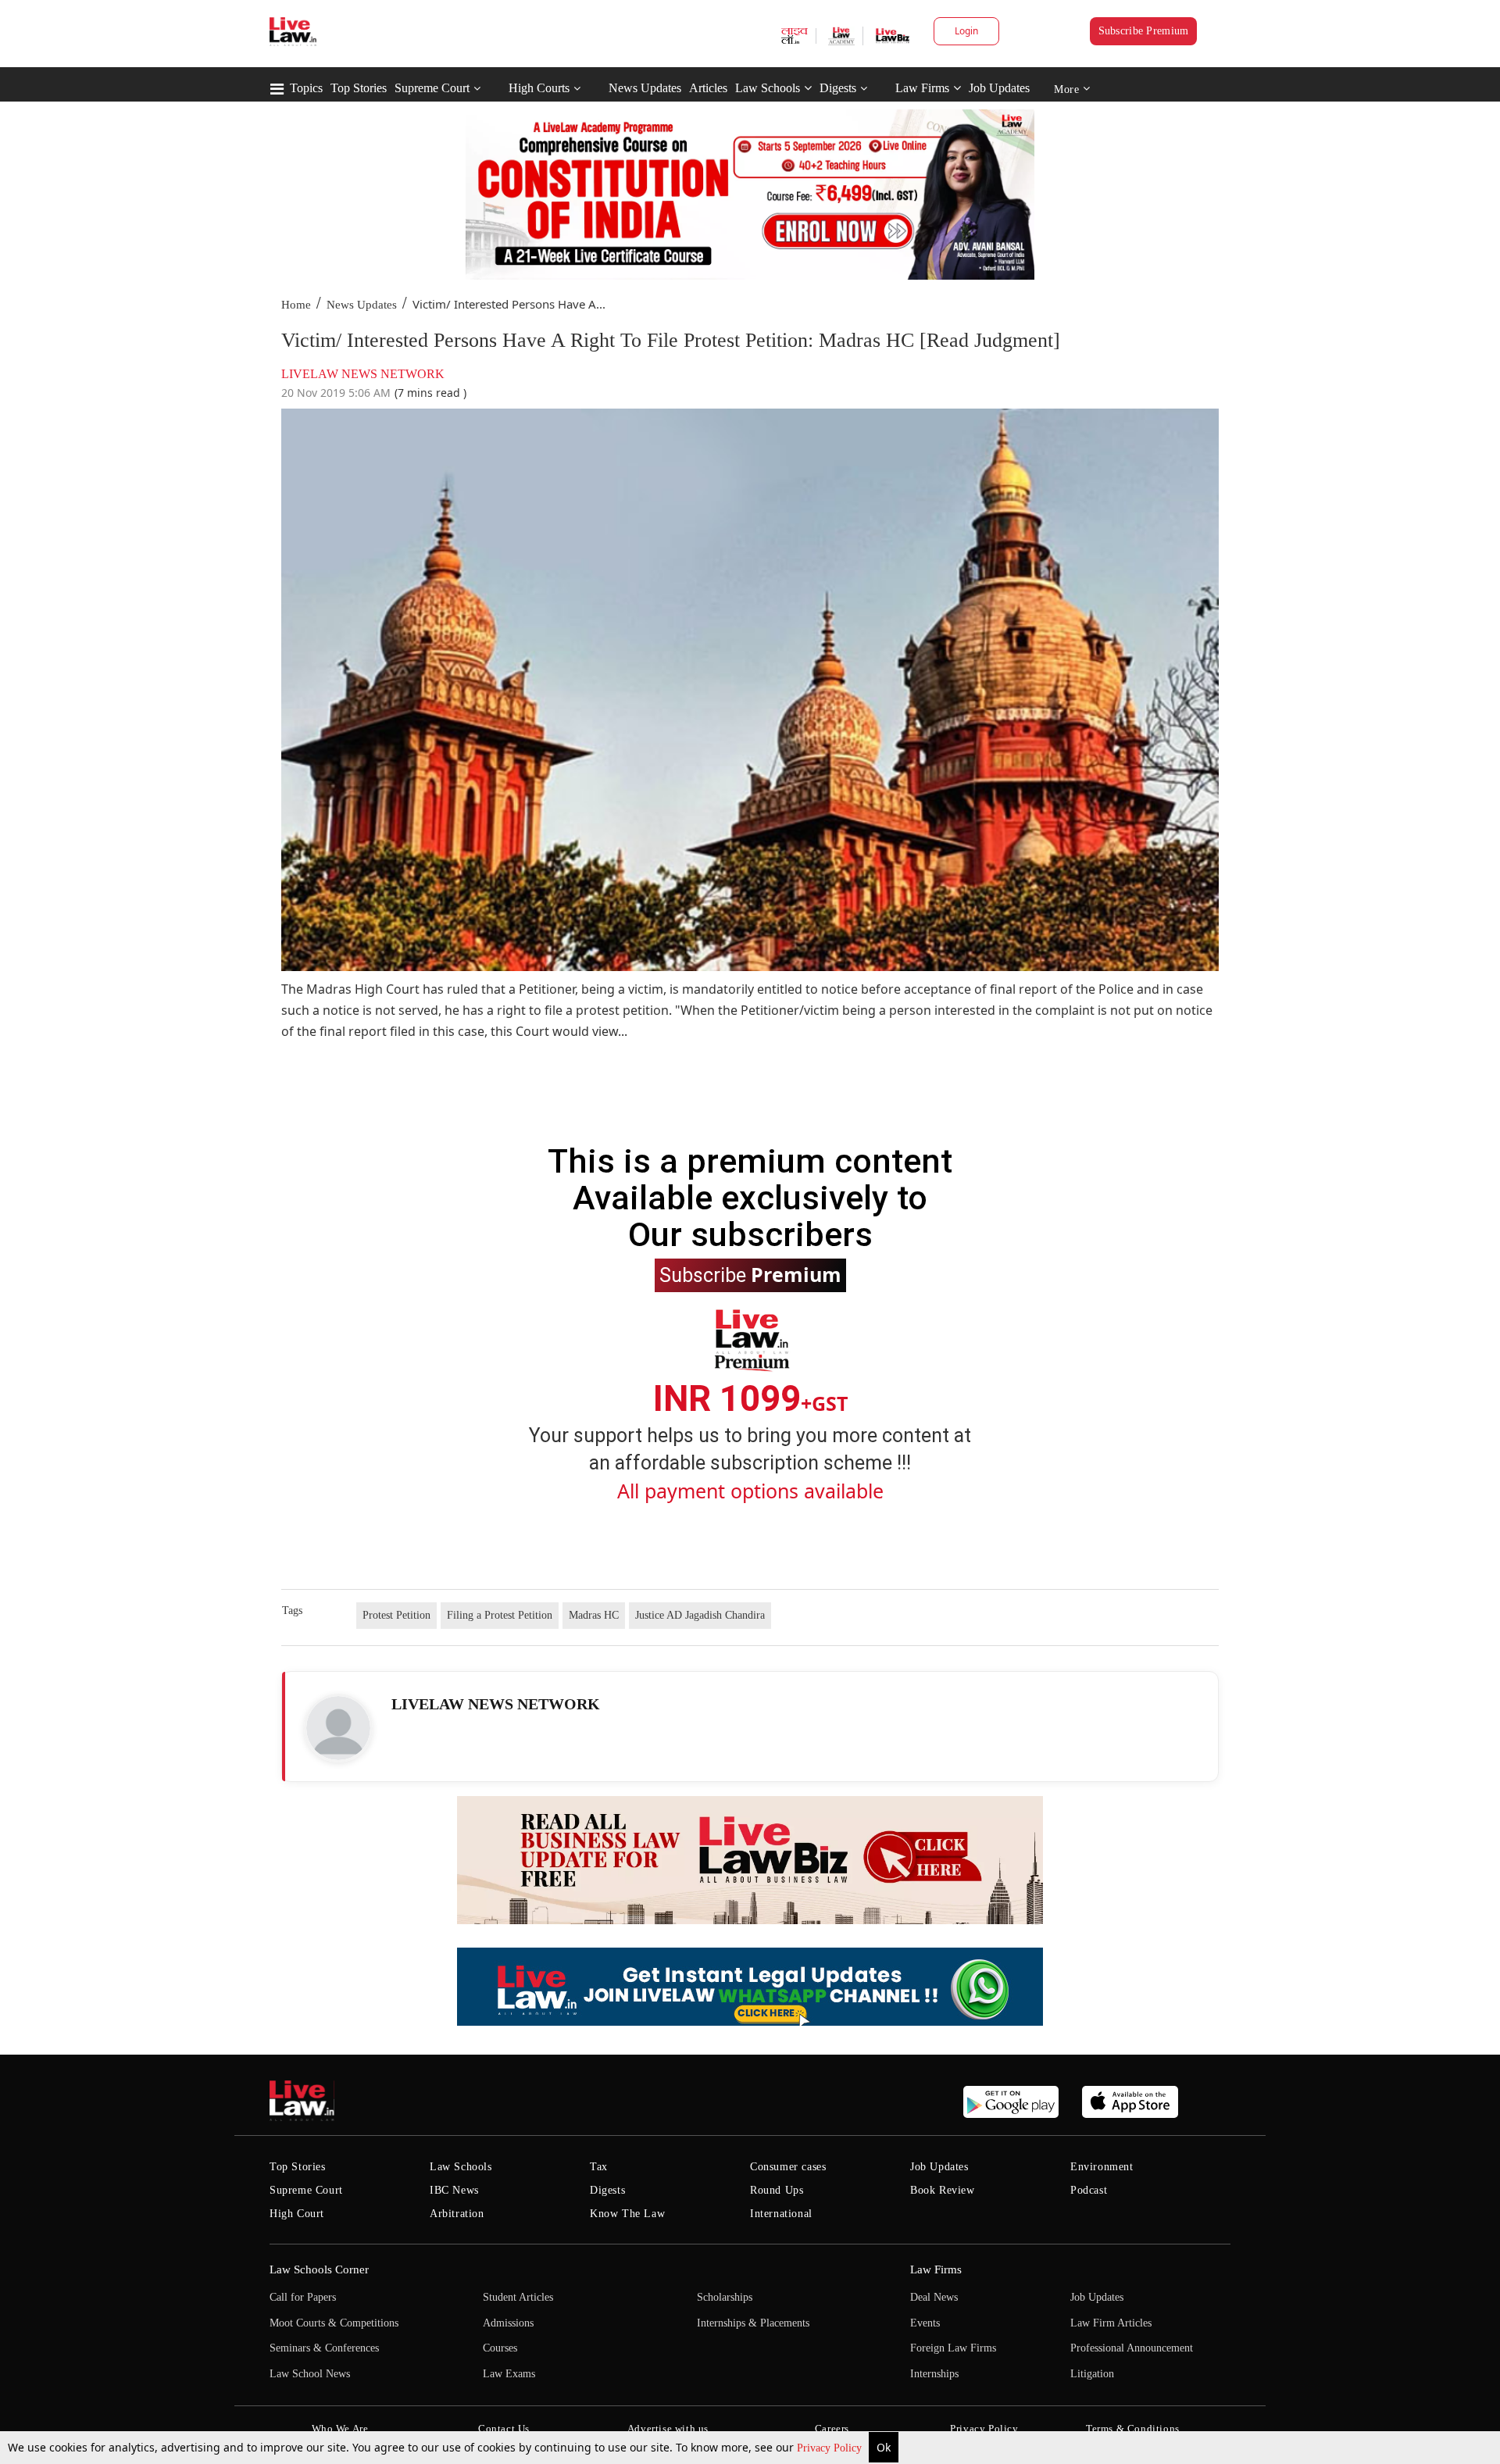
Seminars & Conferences (324, 2348)
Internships (934, 2374)
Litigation (1092, 2374)
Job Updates (999, 88)
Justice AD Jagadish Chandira (700, 1615)
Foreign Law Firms (953, 2348)
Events (925, 2323)
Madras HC (594, 1615)
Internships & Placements (753, 2323)
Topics (306, 88)
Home (296, 305)
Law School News (310, 2374)
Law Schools (768, 88)
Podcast (1089, 2190)
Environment (1102, 2167)
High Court (297, 2214)
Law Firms (922, 88)
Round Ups (777, 2190)
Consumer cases (788, 2167)
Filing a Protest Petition (500, 1615)
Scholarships (725, 2297)
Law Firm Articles (1111, 2323)
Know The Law (627, 2214)
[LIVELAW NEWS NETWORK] (338, 1728)
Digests (838, 88)
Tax (599, 2167)
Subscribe (750, 1274)
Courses (500, 2348)
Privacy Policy (831, 2448)
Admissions (508, 2323)
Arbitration (457, 2214)
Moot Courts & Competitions (334, 2323)
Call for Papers (303, 2297)
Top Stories (359, 88)
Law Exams (509, 2374)
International (781, 2214)
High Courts (539, 88)
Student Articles (518, 2297)
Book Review (943, 2190)
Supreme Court (432, 88)
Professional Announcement (1132, 2348)
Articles (708, 88)
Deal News (934, 2297)
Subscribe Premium (1144, 31)
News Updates (645, 88)
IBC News (454, 2190)
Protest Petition (396, 1615)
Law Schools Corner (319, 2269)
